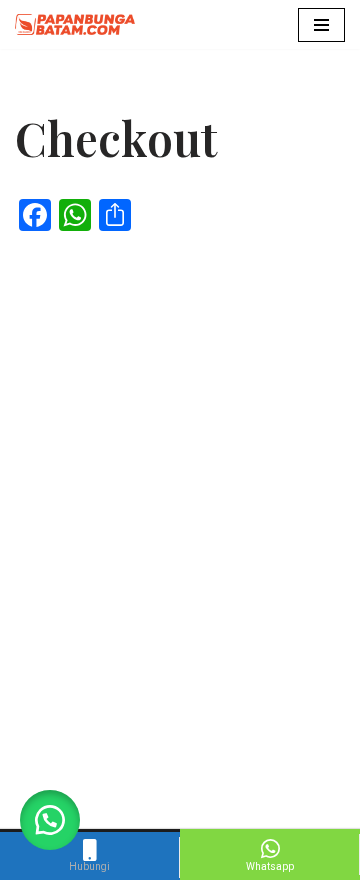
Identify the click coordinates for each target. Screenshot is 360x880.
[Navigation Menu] (321, 25)
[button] (50, 820)
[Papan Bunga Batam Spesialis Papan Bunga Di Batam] (75, 24)
